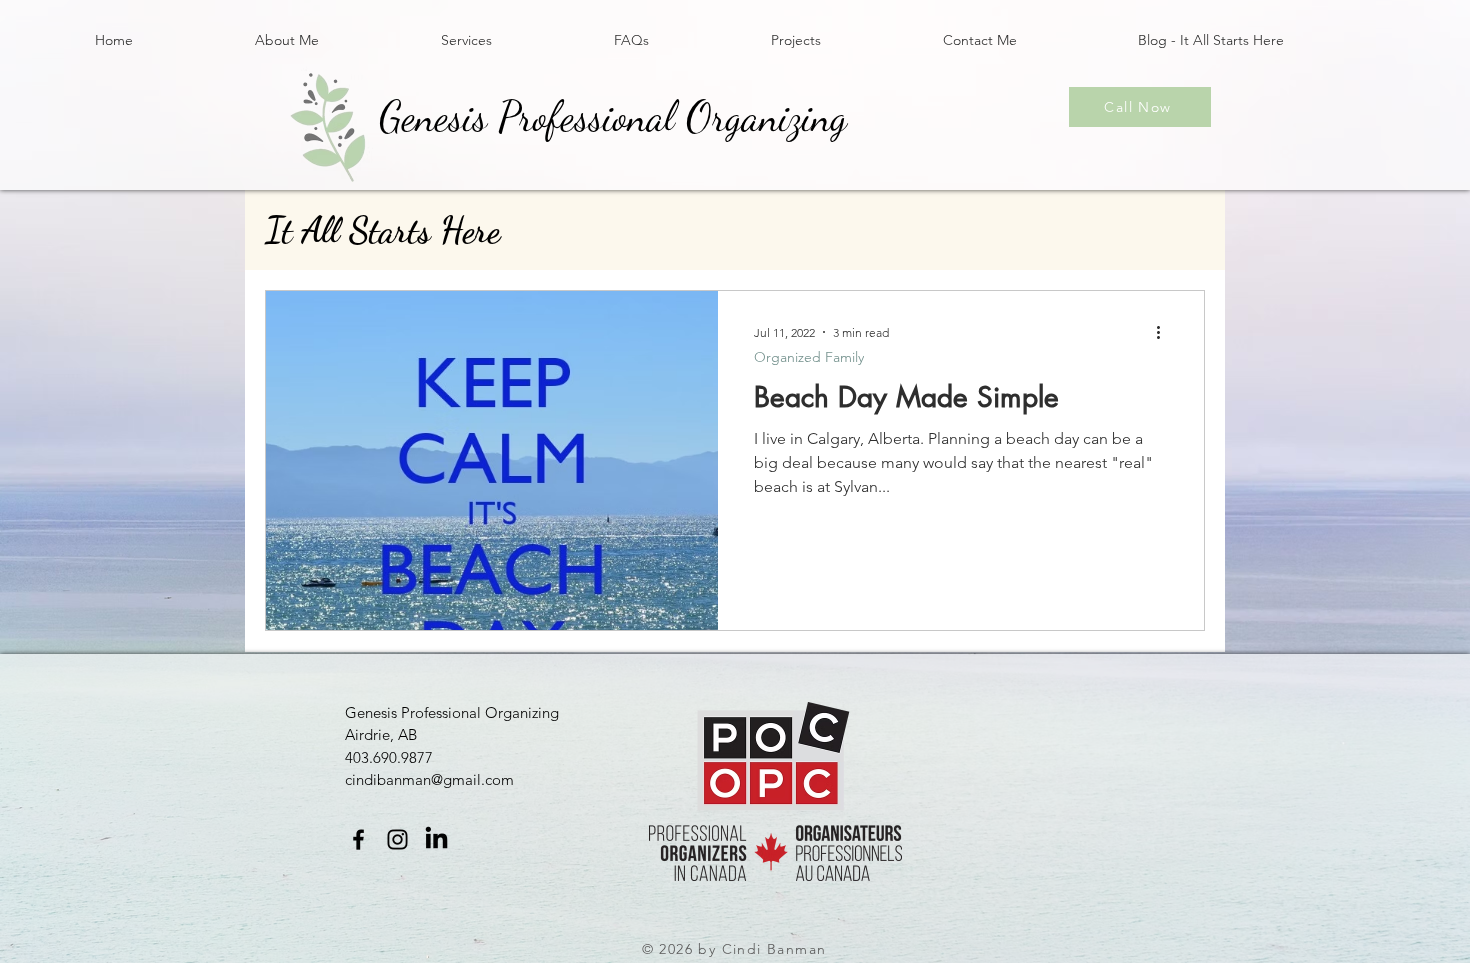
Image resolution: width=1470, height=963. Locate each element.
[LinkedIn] (436, 839)
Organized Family (809, 357)
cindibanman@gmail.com (429, 779)
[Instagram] (397, 839)
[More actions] (1165, 332)
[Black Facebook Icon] (358, 839)
